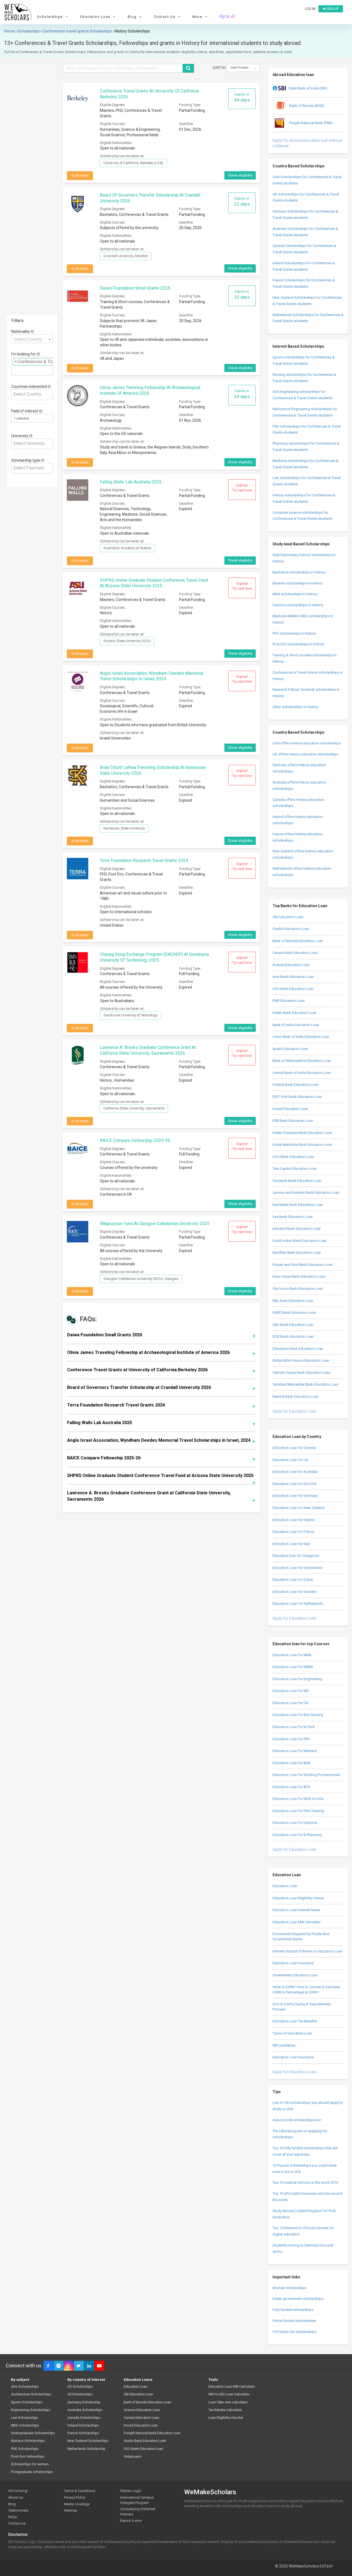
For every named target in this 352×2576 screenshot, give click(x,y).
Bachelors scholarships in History (299, 572)
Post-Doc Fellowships (28, 2457)
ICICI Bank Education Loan (293, 989)
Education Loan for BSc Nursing (298, 1715)
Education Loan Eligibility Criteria (298, 1898)
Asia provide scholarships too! (297, 2120)
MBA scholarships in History (295, 594)
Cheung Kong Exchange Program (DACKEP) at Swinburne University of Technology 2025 (155, 957)
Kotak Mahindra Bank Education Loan (302, 1145)
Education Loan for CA (290, 1703)
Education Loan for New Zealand (299, 1508)
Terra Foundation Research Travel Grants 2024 (144, 860)
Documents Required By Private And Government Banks (301, 1936)
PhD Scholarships (25, 2449)
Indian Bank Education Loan (295, 1013)
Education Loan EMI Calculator (297, 1922)
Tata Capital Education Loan (295, 1169)
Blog (12, 2504)
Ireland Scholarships (83, 2426)
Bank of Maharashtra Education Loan (302, 1061)
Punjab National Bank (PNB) (311, 123)
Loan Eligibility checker (226, 2418)
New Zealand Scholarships (88, 2441)
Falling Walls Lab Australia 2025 (131, 482)
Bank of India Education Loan (296, 1025)
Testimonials (18, 2510)
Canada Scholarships (84, 2418)
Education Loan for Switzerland (297, 1568)
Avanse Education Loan (291, 965)
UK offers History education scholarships (305, 754)
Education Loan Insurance (293, 1963)
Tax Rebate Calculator (225, 2410)
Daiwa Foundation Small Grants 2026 (135, 288)
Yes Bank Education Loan (293, 1217)
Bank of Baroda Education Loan (298, 941)
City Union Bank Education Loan (298, 1289)
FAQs (13, 2517)
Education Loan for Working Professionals (306, 1775)
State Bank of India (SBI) (308, 88)
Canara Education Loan (141, 2418)
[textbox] (15, 370)
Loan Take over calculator (228, 2402)
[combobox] (32, 339)
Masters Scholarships (28, 2441)
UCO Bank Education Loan (293, 1157)
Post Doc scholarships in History (298, 644)
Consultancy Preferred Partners (138, 2512)
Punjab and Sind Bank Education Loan (302, 1265)
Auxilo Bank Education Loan (145, 2441)
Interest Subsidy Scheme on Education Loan (307, 1951)
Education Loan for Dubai (293, 1580)
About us (16, 2497)
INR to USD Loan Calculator (229, 2394)
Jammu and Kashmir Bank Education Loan (306, 1192)
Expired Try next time (242, 488)
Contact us (17, 2523)
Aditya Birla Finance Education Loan (301, 1360)
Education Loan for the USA (295, 1484)
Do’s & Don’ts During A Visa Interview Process (302, 2007)
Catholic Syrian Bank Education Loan (301, 1373)
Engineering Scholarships (31, 2410)
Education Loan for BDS (291, 1787)
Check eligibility (240, 175)
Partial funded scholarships (294, 2321)
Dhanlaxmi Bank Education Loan (298, 1349)
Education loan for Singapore (296, 1556)
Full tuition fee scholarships (294, 2332)
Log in (310, 9)
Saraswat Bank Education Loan (297, 1181)
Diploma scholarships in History (298, 605)
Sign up (332, 9)
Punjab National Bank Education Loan (152, 2433)
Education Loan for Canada (294, 1448)
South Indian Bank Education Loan (300, 1241)
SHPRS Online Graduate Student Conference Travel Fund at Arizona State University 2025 (154, 583)
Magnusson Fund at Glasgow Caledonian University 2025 (155, 1224)
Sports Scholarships (27, 2402)
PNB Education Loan (289, 1001)
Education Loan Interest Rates (296, 1910)
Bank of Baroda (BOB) (306, 106)
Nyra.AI (228, 17)
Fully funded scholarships (293, 2310)
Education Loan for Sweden (295, 1592)
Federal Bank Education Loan (296, 1085)
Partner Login (131, 2491)
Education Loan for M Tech (294, 1727)
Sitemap (71, 2510)
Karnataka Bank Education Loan (298, 1205)
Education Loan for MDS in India (298, 1799)
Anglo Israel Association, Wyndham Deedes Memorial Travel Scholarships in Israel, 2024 (152, 676)
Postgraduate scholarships (32, 2472)
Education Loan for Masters (295, 1751)
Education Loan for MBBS (293, 1667)
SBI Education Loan (288, 917)
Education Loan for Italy (291, 1544)
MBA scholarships (25, 2426)
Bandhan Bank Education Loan (297, 1252)
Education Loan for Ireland (293, 1520)
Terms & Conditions (80, 2491)
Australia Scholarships (85, 2410)
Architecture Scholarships (31, 2394)
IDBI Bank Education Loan (293, 1121)
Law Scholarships (25, 2418)
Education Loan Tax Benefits (295, 2021)
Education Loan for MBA (292, 1655)
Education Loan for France (293, 1532)
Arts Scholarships (25, 2387)
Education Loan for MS (291, 1691)
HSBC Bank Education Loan (294, 1313)
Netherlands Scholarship (86, 2449)
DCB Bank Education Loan (293, 1336)
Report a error (131, 2521)
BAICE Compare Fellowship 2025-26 (135, 1140)
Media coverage (77, 2504)
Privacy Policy (75, 2497)
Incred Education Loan (290, 1109)
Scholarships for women (30, 2464)
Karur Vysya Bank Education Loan (299, 1276)
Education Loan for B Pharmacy (297, 1835)
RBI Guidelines (284, 2045)
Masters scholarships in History (298, 583)
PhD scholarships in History (294, 633)
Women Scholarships (290, 2288)
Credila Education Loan (291, 929)
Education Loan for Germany (295, 1496)
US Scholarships (80, 2387)
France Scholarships (83, 2433)
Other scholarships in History (295, 707)
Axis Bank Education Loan (293, 977)
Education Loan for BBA (291, 1763)
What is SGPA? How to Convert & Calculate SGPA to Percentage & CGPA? (306, 1990)
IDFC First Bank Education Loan (297, 1097)
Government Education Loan (295, 1975)
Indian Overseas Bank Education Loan (302, 1133)
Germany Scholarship (84, 2402)
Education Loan (285, 1886)
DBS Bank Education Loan (293, 1325)
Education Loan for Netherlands (298, 1603)
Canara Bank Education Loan (295, 953)
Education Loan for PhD (291, 1739)
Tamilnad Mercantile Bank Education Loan (306, 1384)
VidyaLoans (133, 2457)
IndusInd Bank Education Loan (297, 1229)
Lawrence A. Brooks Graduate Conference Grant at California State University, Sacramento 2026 (148, 1050)
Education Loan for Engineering (297, 1679)
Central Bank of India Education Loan (302, 1073)
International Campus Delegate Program (137, 2500)
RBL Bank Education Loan (293, 1301)
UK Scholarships (80, 2394)
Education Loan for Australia (295, 1472)
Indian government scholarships (298, 2299)
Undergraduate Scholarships (33, 2433)
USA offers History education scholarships (307, 743)
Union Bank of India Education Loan (301, 1037)
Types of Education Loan (292, 2033)
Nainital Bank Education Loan (296, 1396)
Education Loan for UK (290, 1460)
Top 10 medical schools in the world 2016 (305, 2182)
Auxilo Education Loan (290, 1049)
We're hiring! (18, 2491)
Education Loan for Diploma (295, 1823)
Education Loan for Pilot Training (298, 1811)
